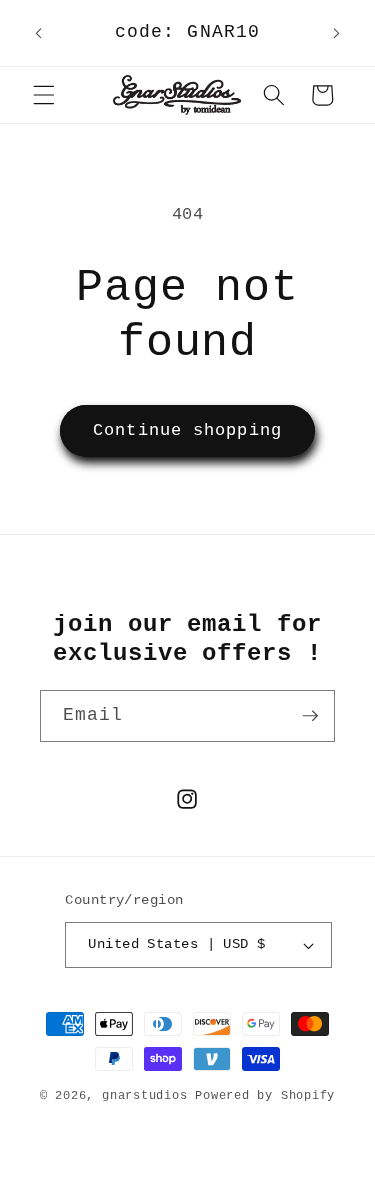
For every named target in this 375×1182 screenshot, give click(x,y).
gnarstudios (144, 1096)
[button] (44, 95)
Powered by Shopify (265, 1096)
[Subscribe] (310, 716)
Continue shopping (187, 430)
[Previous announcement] (39, 33)
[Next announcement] (337, 33)
